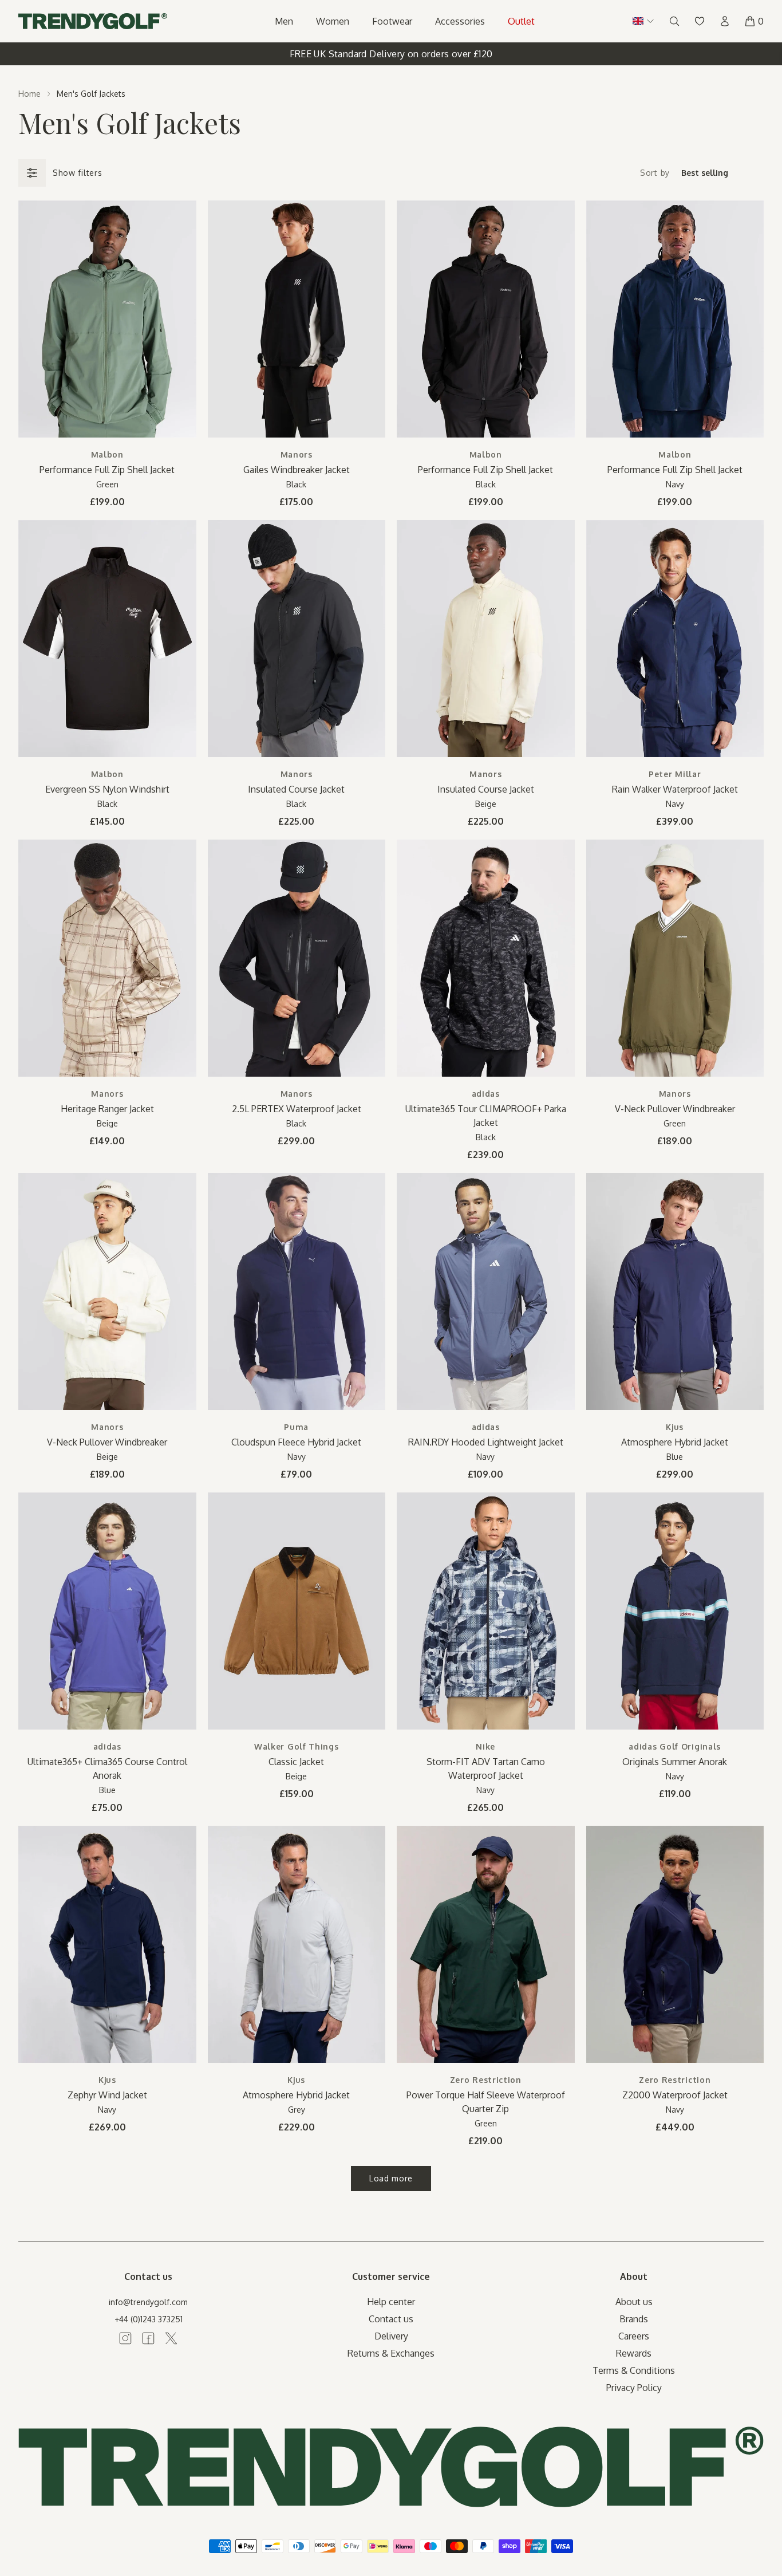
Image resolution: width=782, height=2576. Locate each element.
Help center (391, 2302)
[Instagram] (125, 2338)
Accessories (460, 21)
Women (333, 21)
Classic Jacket (296, 1762)
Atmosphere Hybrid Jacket (675, 1442)
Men (284, 21)
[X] (171, 2338)
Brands (634, 2319)
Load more (391, 2178)
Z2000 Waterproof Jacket (675, 2095)
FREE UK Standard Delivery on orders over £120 (391, 54)
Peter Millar (675, 774)
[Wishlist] (700, 21)
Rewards (634, 2353)
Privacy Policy (634, 2388)
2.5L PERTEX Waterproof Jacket (297, 1109)
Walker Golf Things (297, 1746)
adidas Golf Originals (675, 1746)
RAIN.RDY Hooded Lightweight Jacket (486, 1442)
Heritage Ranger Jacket (107, 1109)
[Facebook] (148, 2338)
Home (29, 94)
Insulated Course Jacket (296, 789)
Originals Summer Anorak (675, 1762)
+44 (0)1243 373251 (149, 2319)
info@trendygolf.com (148, 2302)
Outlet (521, 21)
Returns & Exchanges (391, 2353)
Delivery (391, 2336)
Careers (634, 2336)
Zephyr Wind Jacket (107, 2095)
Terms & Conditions (634, 2370)
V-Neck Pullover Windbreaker (675, 1109)
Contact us (391, 2319)
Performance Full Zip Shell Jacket (107, 470)
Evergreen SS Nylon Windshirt (107, 789)
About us (634, 2302)
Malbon (107, 454)
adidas (486, 1094)
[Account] (725, 21)
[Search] (674, 21)
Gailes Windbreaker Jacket (297, 470)
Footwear (392, 21)
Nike (485, 1746)
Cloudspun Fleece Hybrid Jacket (296, 1442)
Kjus (675, 1427)
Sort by (655, 173)
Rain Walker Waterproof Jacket (675, 789)
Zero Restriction (486, 2080)
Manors (297, 454)
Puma (296, 1427)
